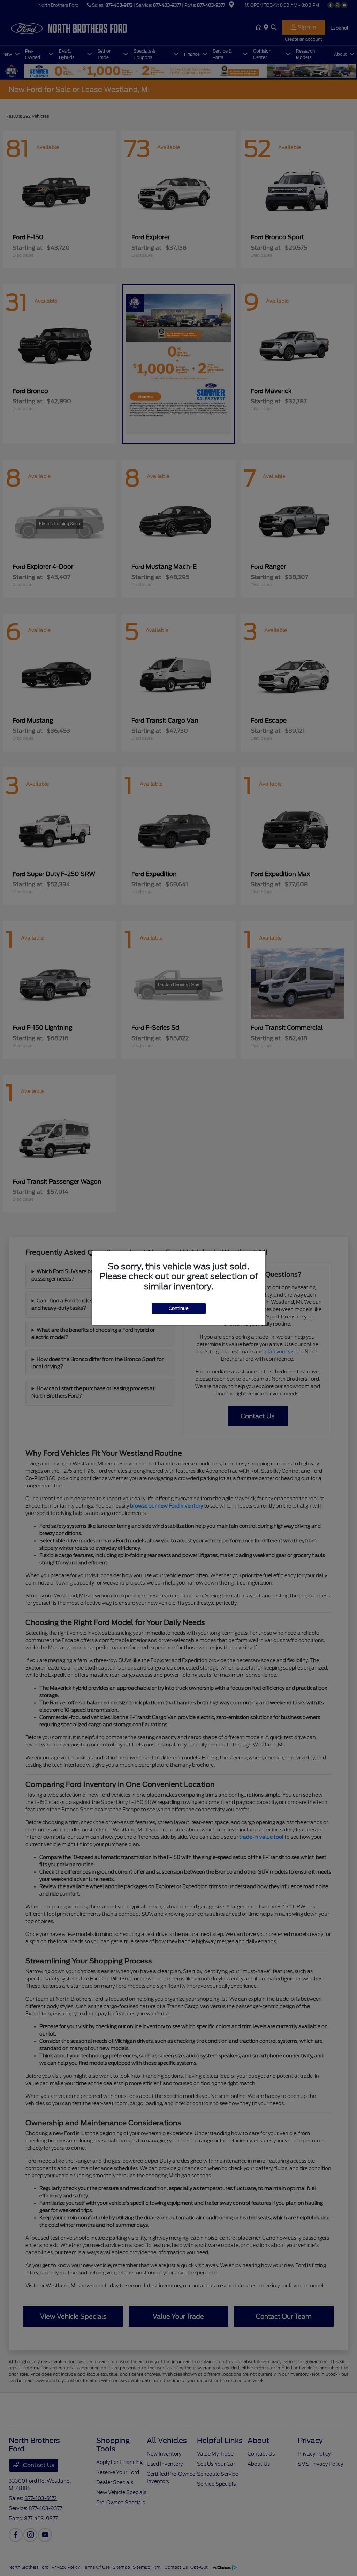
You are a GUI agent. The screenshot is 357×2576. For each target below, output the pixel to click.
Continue (179, 1309)
